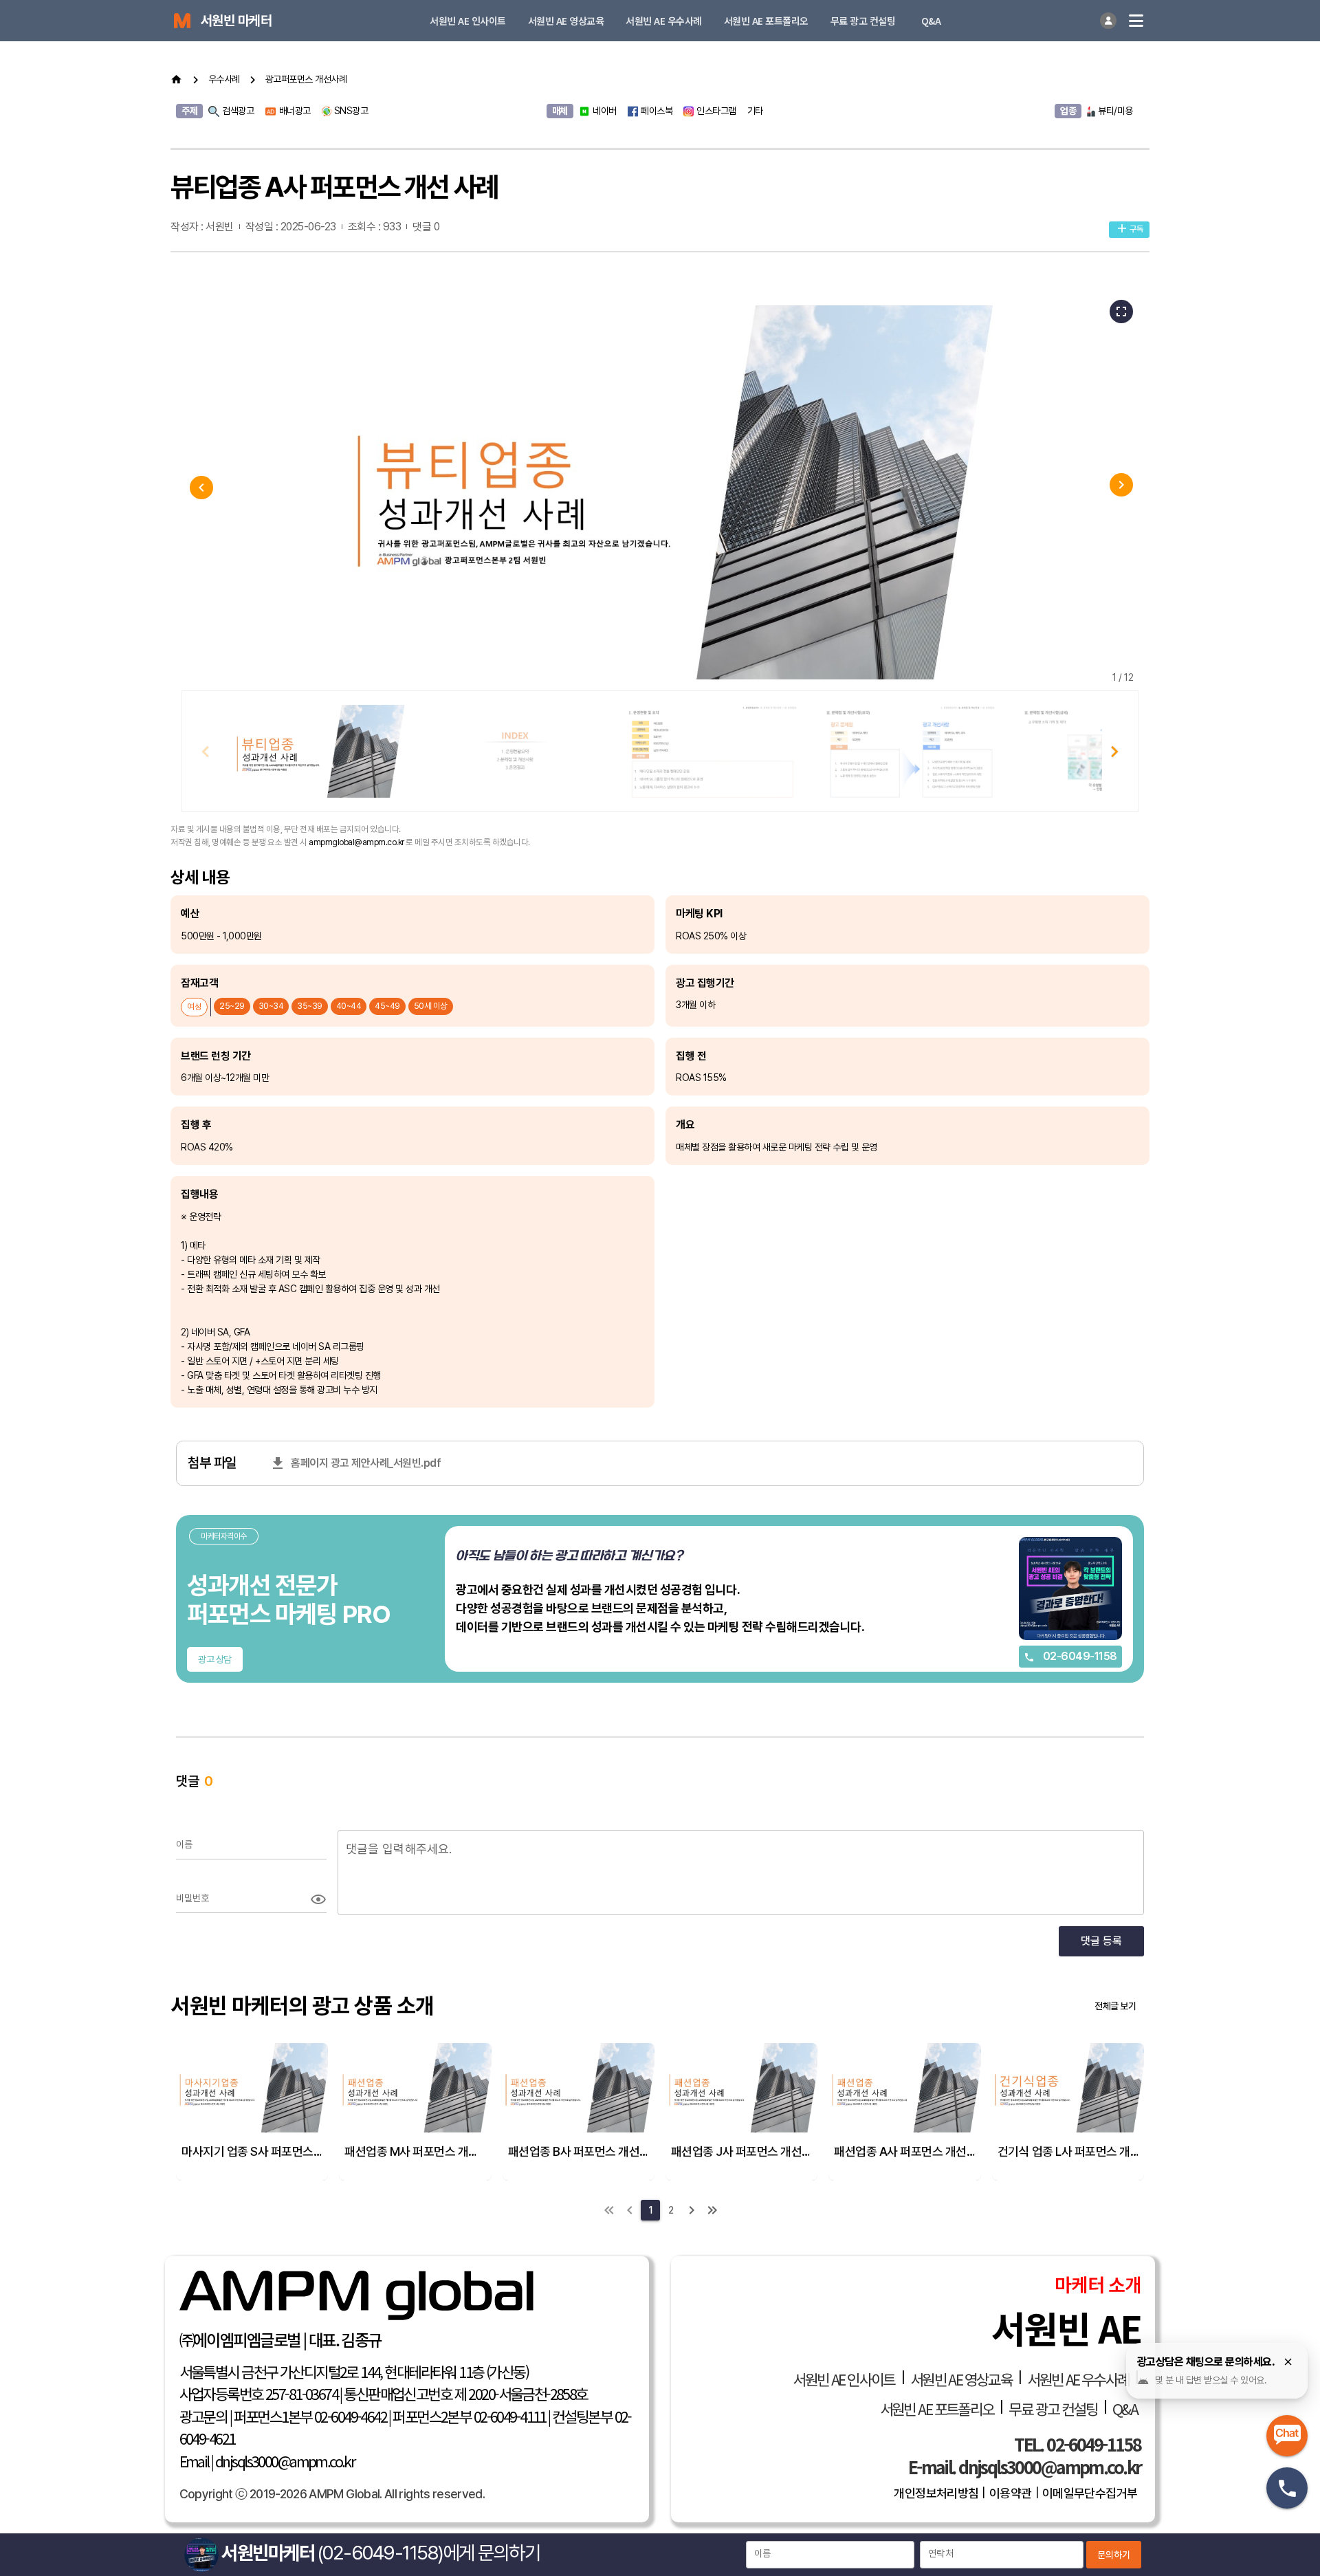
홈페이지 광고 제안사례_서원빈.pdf (365, 1463)
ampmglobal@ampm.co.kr (356, 842)
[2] (692, 2210)
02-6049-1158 (1079, 1656)
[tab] (468, 21)
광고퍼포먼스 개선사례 (306, 79)
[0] (630, 2210)
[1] (609, 2210)
